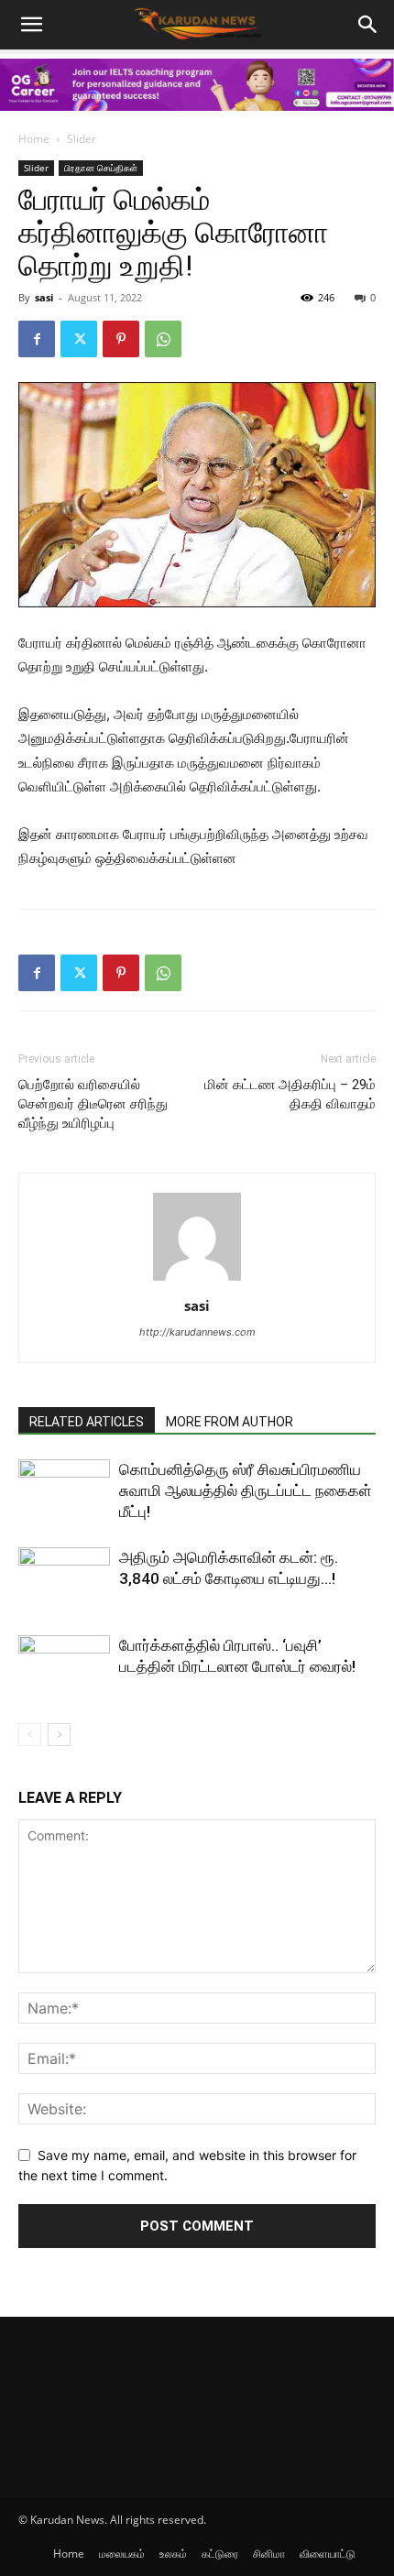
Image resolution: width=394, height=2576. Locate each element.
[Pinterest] (121, 339)
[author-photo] (197, 1280)
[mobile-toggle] (31, 25)
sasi (44, 297)
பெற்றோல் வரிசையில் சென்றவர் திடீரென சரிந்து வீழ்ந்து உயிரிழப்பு (93, 1104)
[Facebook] (37, 339)
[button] (368, 25)
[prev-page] (30, 1735)
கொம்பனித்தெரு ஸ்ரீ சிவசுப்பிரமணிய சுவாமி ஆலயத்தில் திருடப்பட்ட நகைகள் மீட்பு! (246, 1490)
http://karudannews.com (197, 1332)
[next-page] (59, 1735)
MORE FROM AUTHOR (230, 1422)
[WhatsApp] (163, 339)
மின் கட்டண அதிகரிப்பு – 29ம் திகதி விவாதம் (290, 1094)
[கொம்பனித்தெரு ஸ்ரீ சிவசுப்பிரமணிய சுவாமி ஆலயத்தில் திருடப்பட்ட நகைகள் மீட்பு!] (64, 1491)
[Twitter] (79, 339)
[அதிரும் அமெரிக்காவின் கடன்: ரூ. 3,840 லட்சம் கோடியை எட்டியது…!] (64, 1579)
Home (34, 139)
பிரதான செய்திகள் (101, 168)
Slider (82, 139)
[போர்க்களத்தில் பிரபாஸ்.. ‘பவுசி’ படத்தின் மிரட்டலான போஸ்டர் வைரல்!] (64, 1667)
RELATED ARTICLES (87, 1422)
